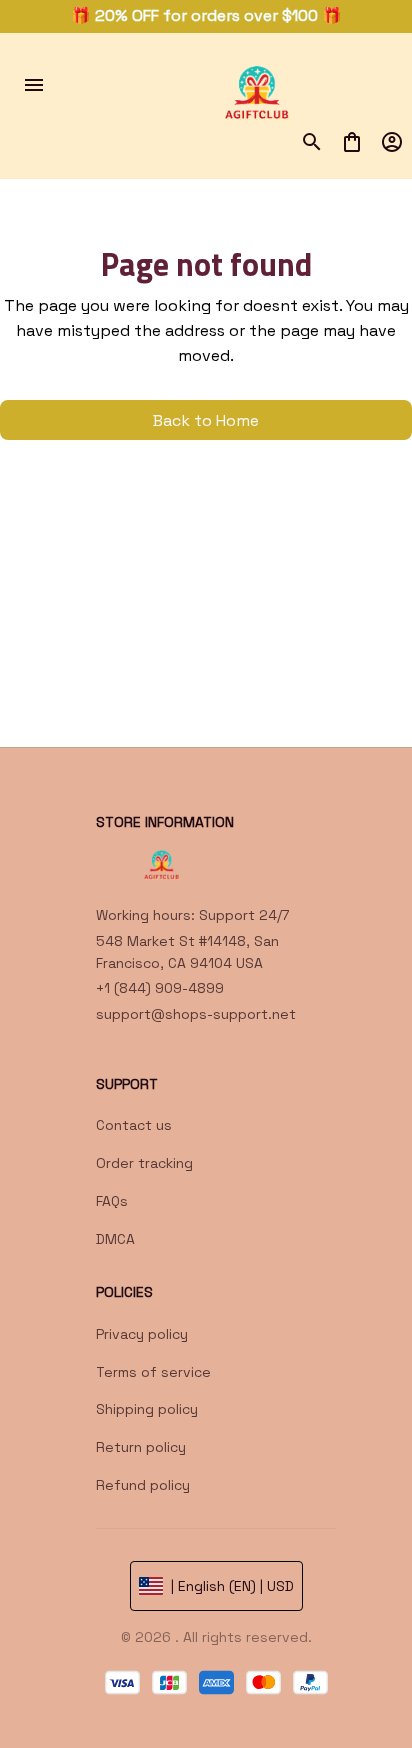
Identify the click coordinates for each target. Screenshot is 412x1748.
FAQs (112, 1201)
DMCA (115, 1239)
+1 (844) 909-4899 (160, 988)
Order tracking (144, 1163)
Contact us (134, 1125)
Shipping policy (147, 1409)
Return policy (141, 1447)
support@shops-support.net (196, 1014)
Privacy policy (142, 1334)
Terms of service (153, 1372)
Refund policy (143, 1485)
